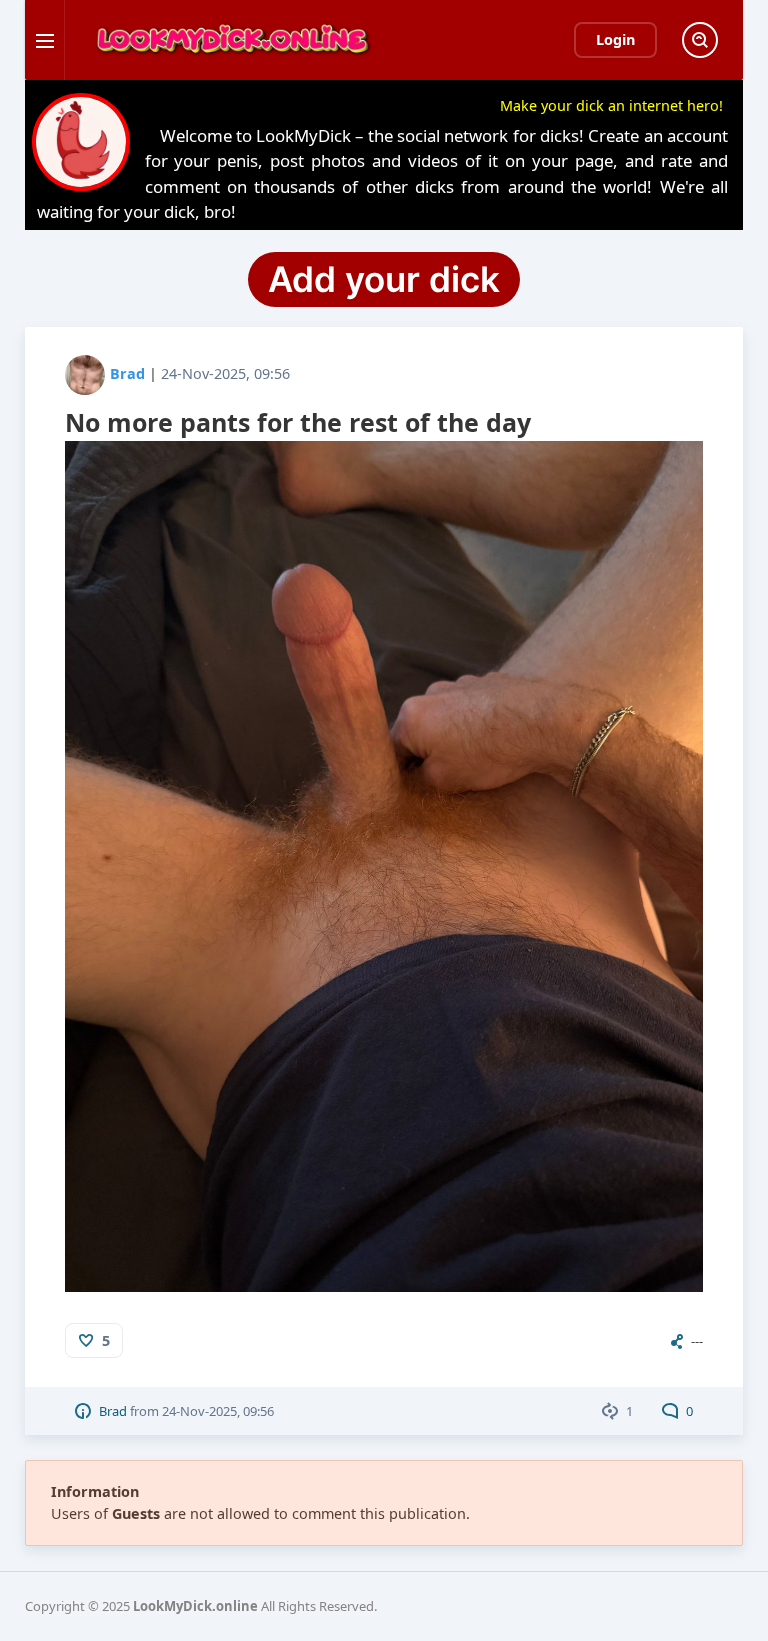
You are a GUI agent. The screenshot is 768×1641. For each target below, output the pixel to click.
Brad (127, 373)
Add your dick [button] (384, 279)
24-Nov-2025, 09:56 (225, 373)
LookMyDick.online (195, 1606)
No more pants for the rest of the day (298, 422)
